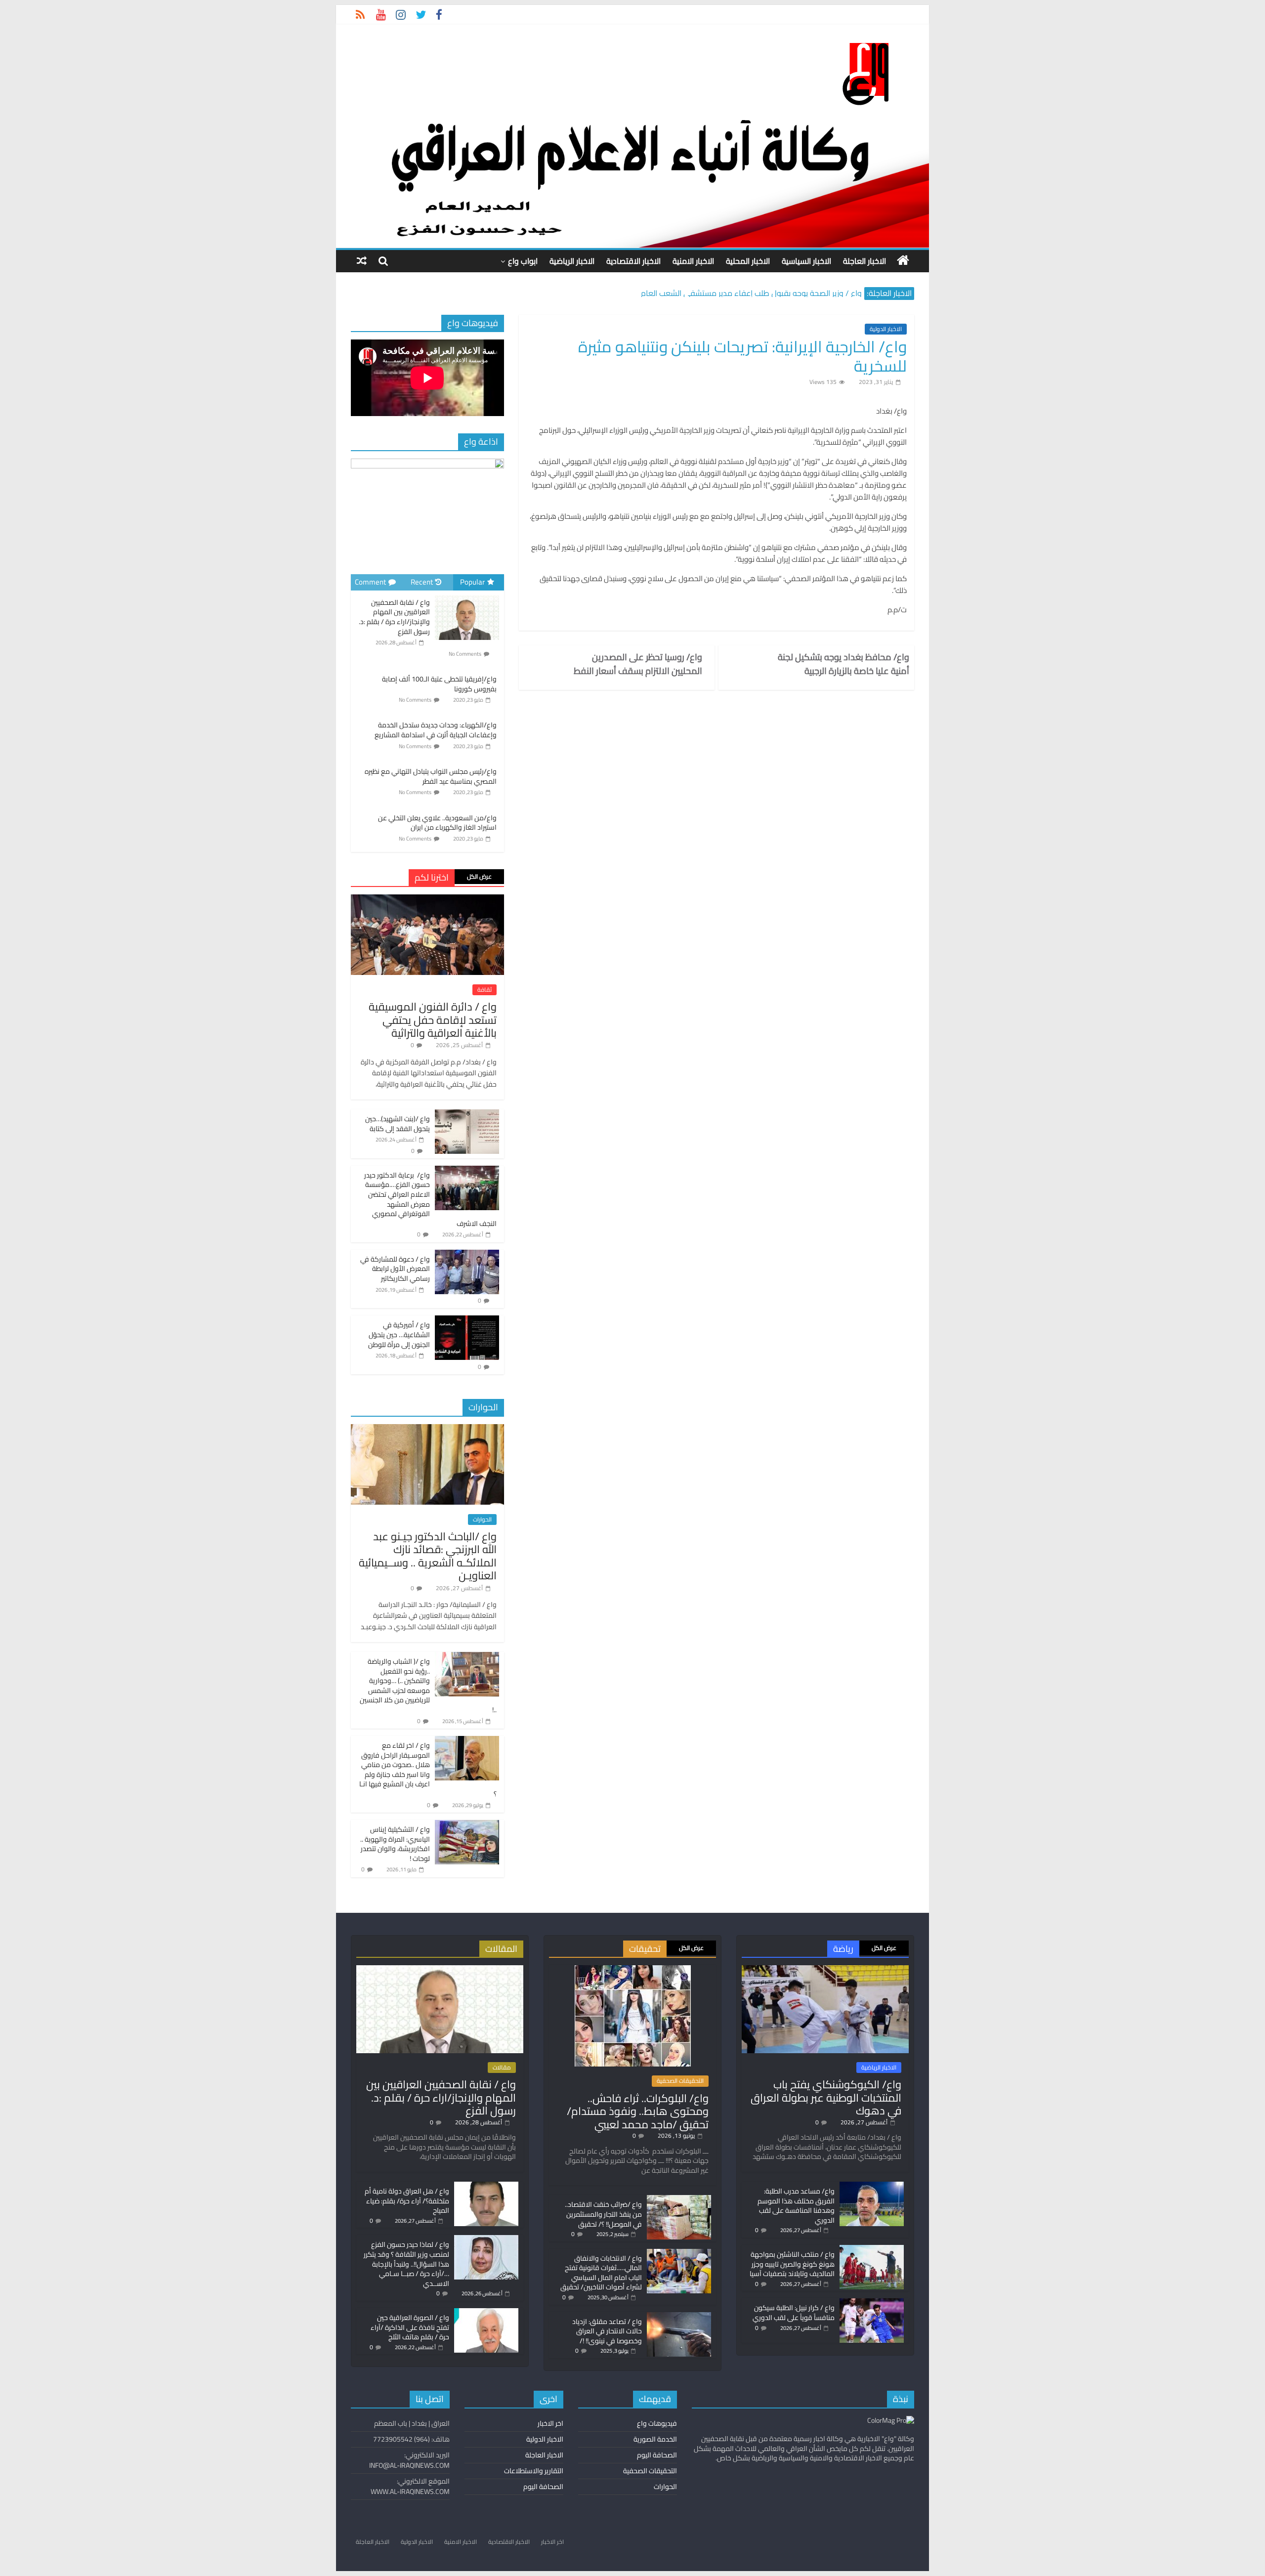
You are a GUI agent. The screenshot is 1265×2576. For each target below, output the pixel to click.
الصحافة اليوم (657, 2455)
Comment (370, 582)
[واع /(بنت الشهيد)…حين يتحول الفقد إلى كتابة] (467, 1115)
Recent (422, 582)
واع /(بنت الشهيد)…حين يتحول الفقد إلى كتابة (398, 1124)
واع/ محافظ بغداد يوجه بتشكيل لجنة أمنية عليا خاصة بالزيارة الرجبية (843, 664)
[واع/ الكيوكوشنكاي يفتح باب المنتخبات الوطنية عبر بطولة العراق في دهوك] (825, 1970)
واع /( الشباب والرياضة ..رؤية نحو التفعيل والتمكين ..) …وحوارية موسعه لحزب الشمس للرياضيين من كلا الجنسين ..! (428, 1686)
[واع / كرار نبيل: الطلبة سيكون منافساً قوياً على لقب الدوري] (872, 2303)
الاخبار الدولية (886, 329)
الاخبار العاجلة (864, 261)
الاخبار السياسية (806, 261)
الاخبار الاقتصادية (633, 261)
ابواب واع (523, 261)
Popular (472, 582)
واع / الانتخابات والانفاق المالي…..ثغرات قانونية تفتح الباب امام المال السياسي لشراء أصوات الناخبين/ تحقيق (601, 2273)
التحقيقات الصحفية (680, 2081)
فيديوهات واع (657, 2423)
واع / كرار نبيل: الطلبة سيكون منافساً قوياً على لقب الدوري (794, 2313)
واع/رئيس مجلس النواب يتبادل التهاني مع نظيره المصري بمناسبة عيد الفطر (431, 776)
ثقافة (485, 990)
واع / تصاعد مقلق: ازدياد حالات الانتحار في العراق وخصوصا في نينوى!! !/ (607, 2331)
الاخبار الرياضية (572, 261)
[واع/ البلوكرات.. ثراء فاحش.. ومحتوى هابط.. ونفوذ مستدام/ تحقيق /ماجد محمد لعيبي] (633, 1970)
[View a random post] (362, 261)
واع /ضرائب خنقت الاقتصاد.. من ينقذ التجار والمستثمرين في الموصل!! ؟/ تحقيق (603, 2214)
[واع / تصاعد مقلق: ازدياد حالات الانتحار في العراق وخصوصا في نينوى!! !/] (679, 2317)
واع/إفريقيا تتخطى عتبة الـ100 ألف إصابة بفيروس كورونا (439, 684)
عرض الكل (479, 876)
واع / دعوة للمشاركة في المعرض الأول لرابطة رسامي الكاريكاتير (395, 1269)
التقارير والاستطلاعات (534, 2471)
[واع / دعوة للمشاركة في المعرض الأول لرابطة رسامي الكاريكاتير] (467, 1255)
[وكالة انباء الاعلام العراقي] (903, 260)
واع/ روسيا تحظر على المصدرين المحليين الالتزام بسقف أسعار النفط (638, 664)
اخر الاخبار (550, 2423)
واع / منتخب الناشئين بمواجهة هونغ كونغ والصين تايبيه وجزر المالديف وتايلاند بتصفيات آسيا (792, 2264)
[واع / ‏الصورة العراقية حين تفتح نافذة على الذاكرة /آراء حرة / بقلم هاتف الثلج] (486, 2313)
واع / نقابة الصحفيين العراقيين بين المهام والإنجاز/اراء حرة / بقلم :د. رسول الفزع (394, 617)
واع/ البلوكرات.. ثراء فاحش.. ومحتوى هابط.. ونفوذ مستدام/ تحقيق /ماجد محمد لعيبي (638, 2111)
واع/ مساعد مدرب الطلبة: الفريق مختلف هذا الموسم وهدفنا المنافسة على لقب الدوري (796, 2206)
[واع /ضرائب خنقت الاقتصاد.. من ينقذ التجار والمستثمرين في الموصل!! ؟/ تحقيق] (679, 2199)
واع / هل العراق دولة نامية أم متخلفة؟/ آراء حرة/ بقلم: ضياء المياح (407, 2201)
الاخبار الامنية (693, 261)
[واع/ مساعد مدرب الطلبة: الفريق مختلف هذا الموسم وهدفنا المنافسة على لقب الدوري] (872, 2186)
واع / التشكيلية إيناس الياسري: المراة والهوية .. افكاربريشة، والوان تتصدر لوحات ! (395, 1844)
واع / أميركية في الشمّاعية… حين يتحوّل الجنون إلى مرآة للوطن (399, 1334)
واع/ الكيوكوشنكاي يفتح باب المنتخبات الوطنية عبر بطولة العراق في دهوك (826, 2097)
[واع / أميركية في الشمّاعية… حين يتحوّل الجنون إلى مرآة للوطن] (467, 1321)
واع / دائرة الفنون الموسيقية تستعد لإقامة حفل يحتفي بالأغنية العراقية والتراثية (433, 1020)
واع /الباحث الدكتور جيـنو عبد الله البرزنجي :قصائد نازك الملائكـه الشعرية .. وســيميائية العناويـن (428, 1556)
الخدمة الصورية (655, 2439)
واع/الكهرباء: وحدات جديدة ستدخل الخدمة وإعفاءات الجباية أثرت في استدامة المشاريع (436, 730)
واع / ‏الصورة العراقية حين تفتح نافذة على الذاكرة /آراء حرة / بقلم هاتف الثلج (410, 2327)
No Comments (465, 654)
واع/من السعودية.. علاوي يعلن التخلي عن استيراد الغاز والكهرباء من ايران (437, 823)
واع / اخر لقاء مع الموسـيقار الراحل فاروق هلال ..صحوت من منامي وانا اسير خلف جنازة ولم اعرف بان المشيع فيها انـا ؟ (428, 1770)
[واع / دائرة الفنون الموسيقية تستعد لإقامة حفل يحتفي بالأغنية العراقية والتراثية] (427, 900)
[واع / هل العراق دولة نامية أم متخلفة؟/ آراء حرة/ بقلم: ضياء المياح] (486, 2186)
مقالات (502, 2068)
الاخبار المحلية (748, 261)
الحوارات (482, 1520)
